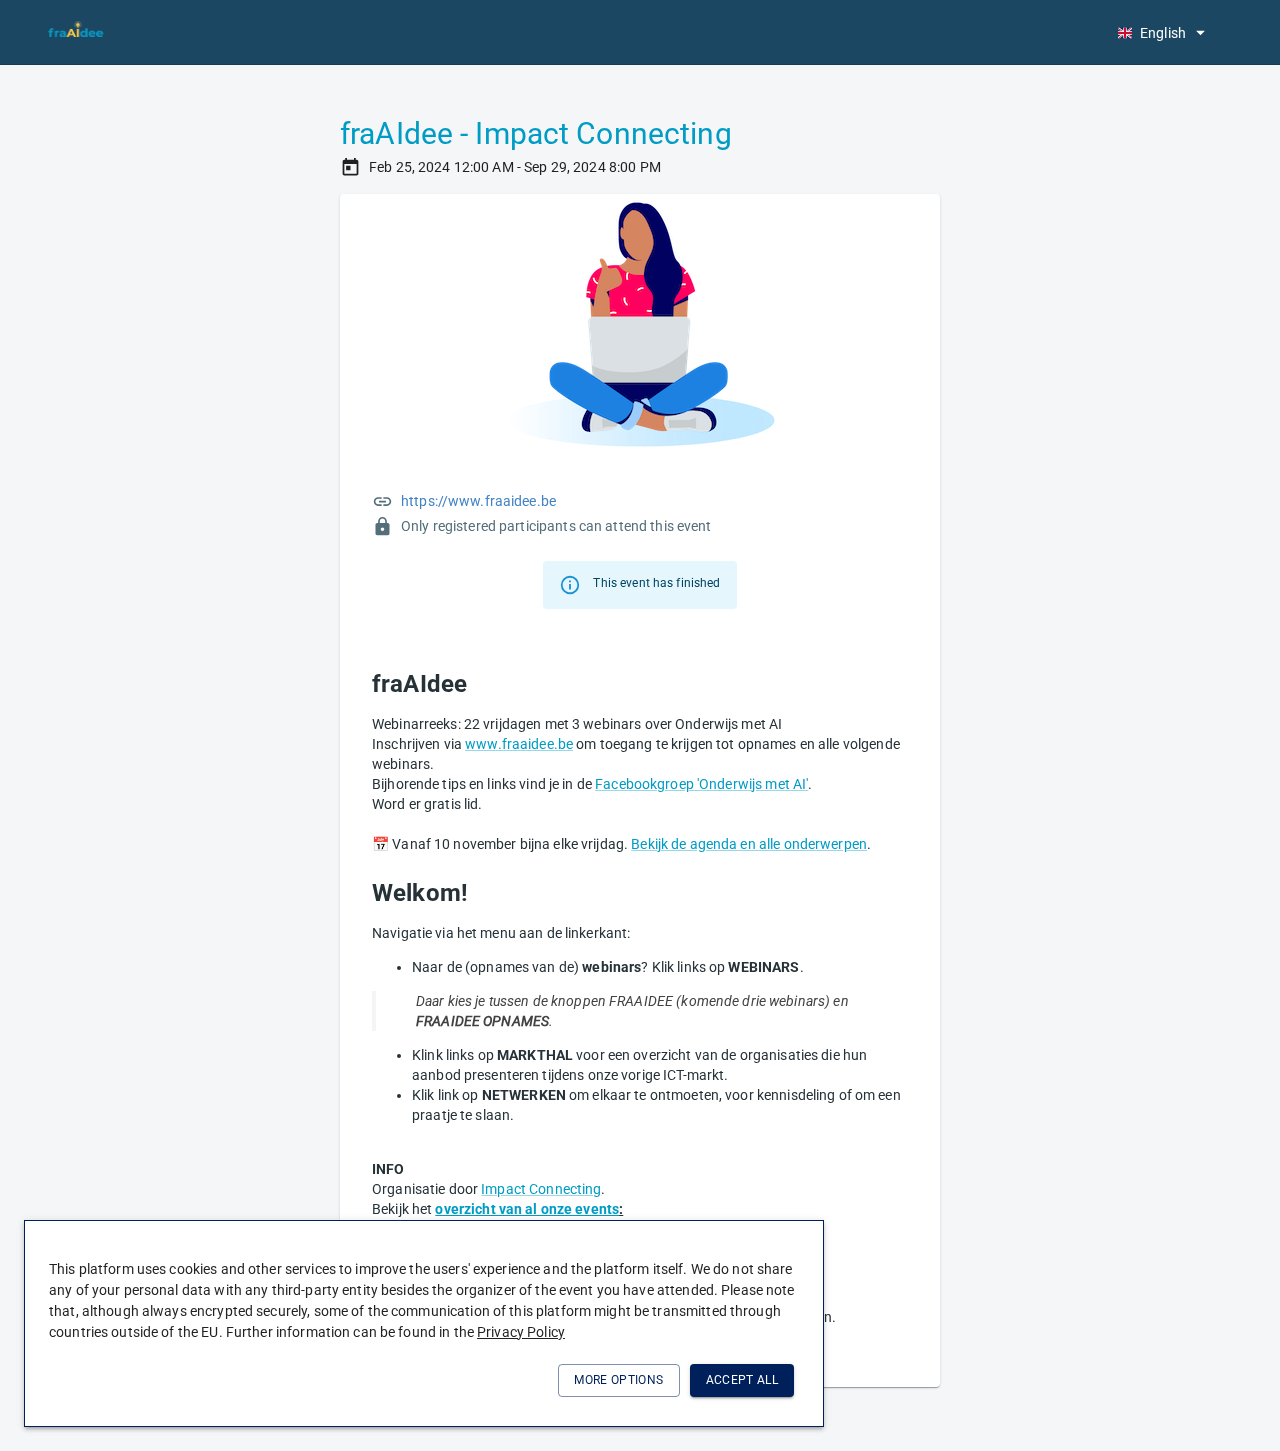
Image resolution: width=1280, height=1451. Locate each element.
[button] (1161, 32)
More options (618, 1380)
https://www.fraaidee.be (478, 501)
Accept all (742, 1380)
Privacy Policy (521, 1332)
